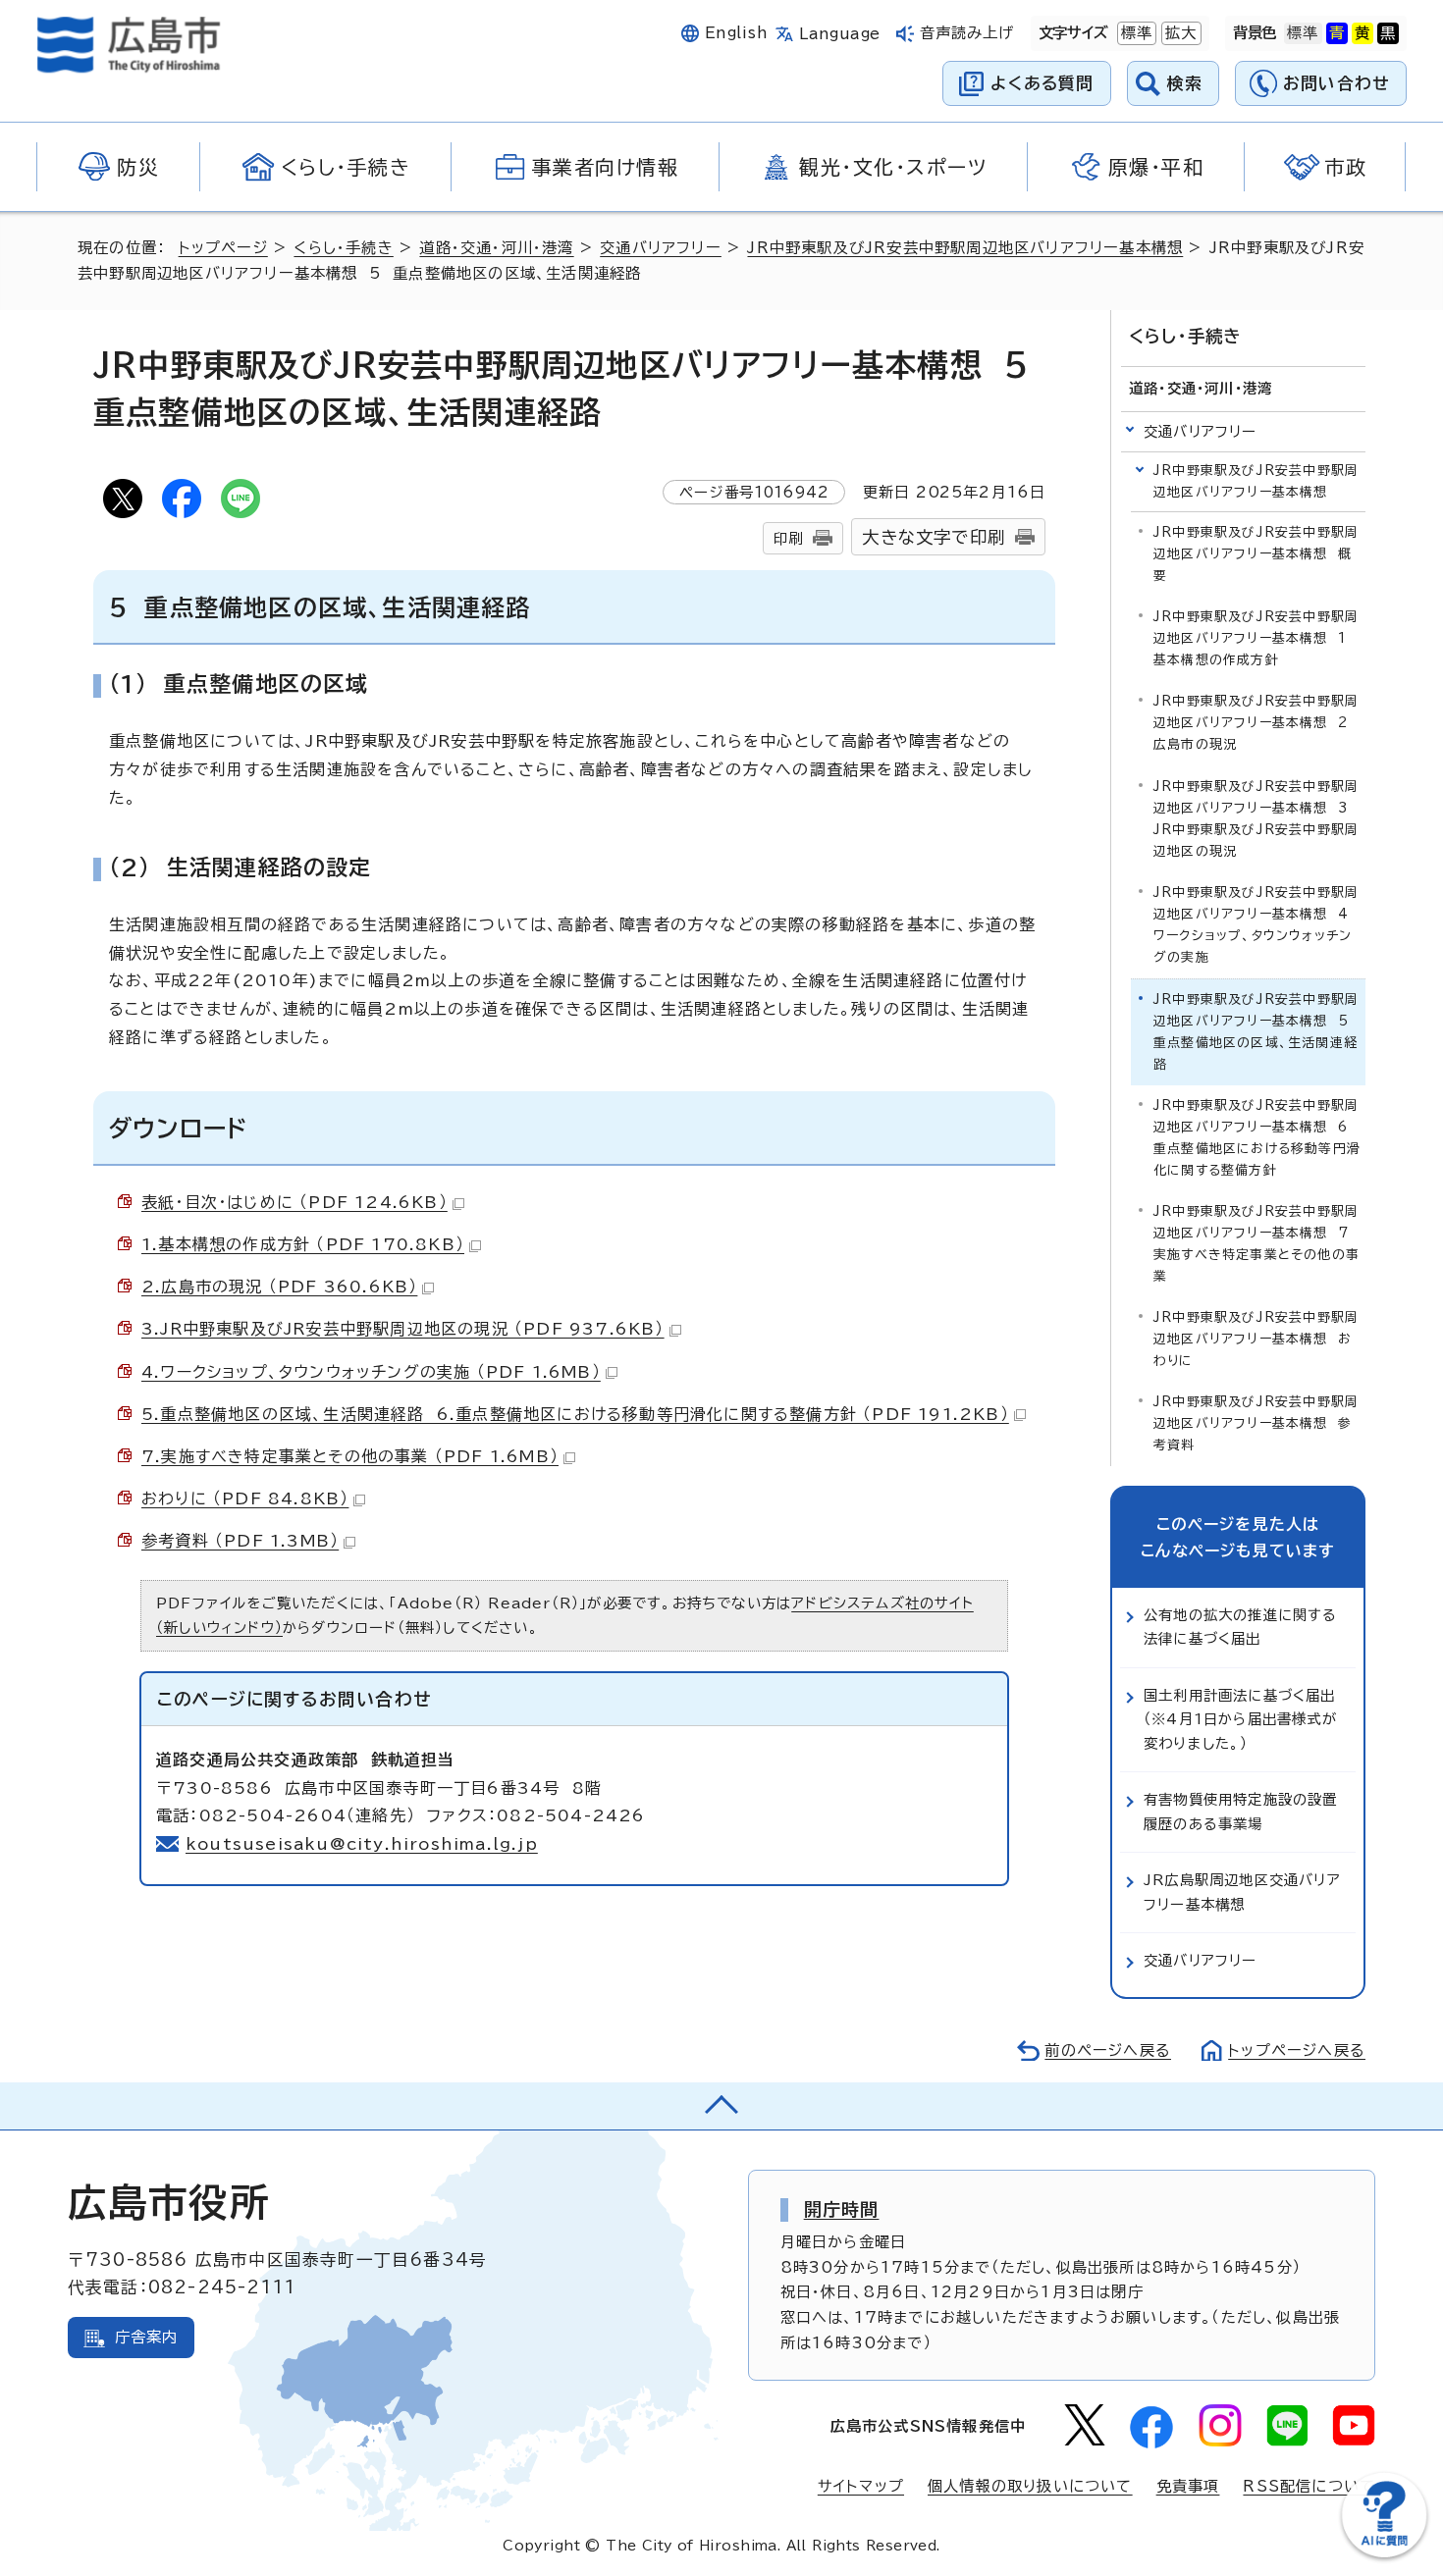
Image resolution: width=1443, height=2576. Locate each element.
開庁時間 (842, 2209)
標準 (1135, 33)
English (736, 33)
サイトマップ (861, 2486)
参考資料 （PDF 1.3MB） (240, 1541)
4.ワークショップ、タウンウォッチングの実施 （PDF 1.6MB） (371, 1372)
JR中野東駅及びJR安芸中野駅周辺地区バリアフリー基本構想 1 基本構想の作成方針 (1256, 638)
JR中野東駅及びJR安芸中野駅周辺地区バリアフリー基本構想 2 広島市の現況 (1256, 723)
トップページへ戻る (1297, 2050)
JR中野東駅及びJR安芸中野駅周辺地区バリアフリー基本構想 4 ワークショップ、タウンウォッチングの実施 (1256, 925)
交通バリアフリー (661, 248)
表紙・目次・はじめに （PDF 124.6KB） (294, 1202)
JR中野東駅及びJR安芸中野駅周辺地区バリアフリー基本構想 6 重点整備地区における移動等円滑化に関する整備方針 (1257, 1138)
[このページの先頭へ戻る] (721, 2106)
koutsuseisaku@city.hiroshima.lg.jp (362, 1844)
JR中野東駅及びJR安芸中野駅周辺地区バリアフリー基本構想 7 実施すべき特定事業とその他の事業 (1256, 1244)
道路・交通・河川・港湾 (496, 248)
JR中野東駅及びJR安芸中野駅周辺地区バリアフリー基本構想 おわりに (1256, 1339)
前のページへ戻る (1108, 2050)
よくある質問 (1042, 83)
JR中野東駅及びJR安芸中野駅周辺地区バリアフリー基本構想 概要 (1256, 554)
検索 (1185, 83)
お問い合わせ (1336, 83)
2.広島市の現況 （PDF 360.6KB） (279, 1287)
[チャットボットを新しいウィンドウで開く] (1384, 2553)
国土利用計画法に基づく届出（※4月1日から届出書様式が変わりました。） (1240, 1719)
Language (840, 34)
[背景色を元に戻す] (1303, 33)
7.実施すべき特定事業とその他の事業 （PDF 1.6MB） (350, 1456)
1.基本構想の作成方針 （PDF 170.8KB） (303, 1244)
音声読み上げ (967, 33)
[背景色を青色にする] (1337, 33)
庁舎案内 (147, 2337)
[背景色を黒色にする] (1388, 33)
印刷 (788, 538)
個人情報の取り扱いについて (1030, 2486)
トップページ (223, 248)
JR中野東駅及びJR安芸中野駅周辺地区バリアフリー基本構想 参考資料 (1256, 1423)
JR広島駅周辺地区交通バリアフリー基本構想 (1242, 1892)
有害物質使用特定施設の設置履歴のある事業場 (1241, 1811)
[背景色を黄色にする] (1363, 33)
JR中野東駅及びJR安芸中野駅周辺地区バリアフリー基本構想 (965, 248)
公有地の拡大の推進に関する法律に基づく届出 (1241, 1627)
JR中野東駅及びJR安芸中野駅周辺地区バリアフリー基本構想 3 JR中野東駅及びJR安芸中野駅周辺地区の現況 (1256, 819)
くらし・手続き (343, 248)
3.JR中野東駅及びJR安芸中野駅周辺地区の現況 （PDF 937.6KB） (403, 1329)
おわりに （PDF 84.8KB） (245, 1498)
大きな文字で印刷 (934, 537)
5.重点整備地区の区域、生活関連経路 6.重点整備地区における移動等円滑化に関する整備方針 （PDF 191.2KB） (575, 1414)
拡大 (1179, 33)
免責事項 (1188, 2486)
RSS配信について (1309, 2486)
